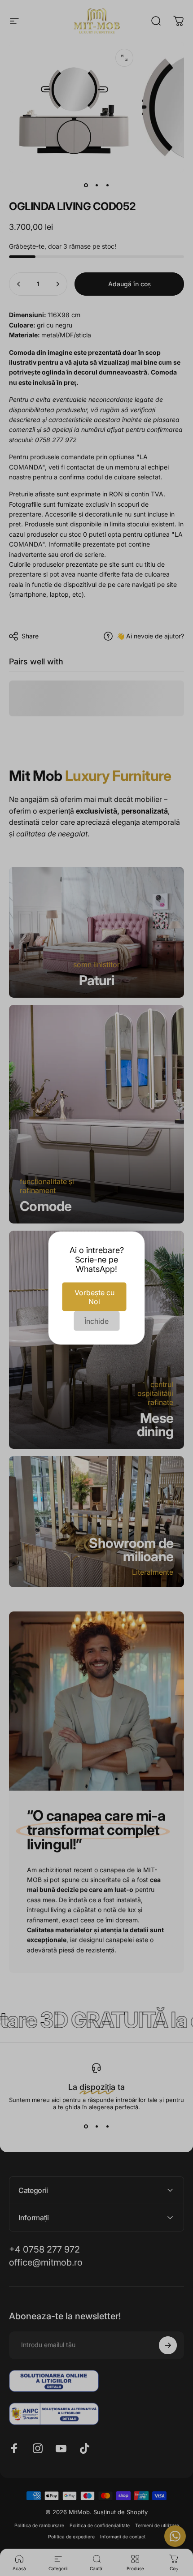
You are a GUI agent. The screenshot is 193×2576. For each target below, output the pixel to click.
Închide (96, 1321)
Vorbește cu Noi (94, 1297)
